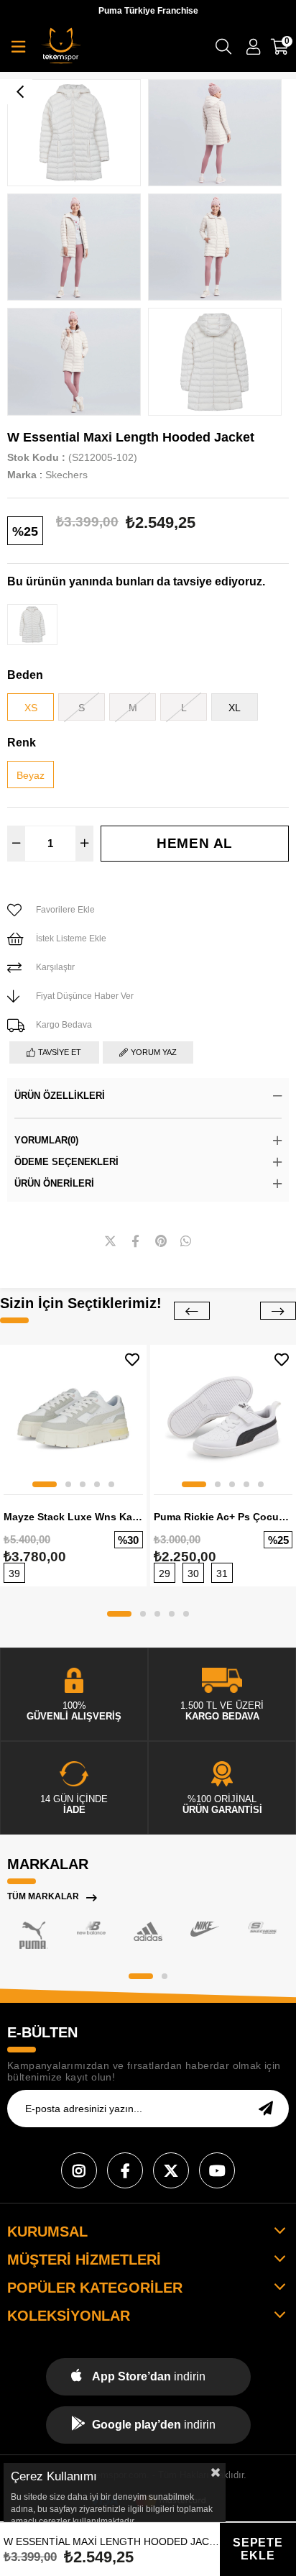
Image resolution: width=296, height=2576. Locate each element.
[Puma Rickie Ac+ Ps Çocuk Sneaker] (223, 1418)
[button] (45, 1484)
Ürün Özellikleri (60, 1096)
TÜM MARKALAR (43, 1896)
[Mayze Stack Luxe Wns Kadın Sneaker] (73, 1418)
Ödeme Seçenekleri (66, 1162)
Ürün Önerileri (54, 1183)
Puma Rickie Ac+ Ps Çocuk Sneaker (223, 1517)
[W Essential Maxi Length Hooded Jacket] (32, 625)
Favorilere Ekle (132, 1360)
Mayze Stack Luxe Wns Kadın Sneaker (73, 1517)
